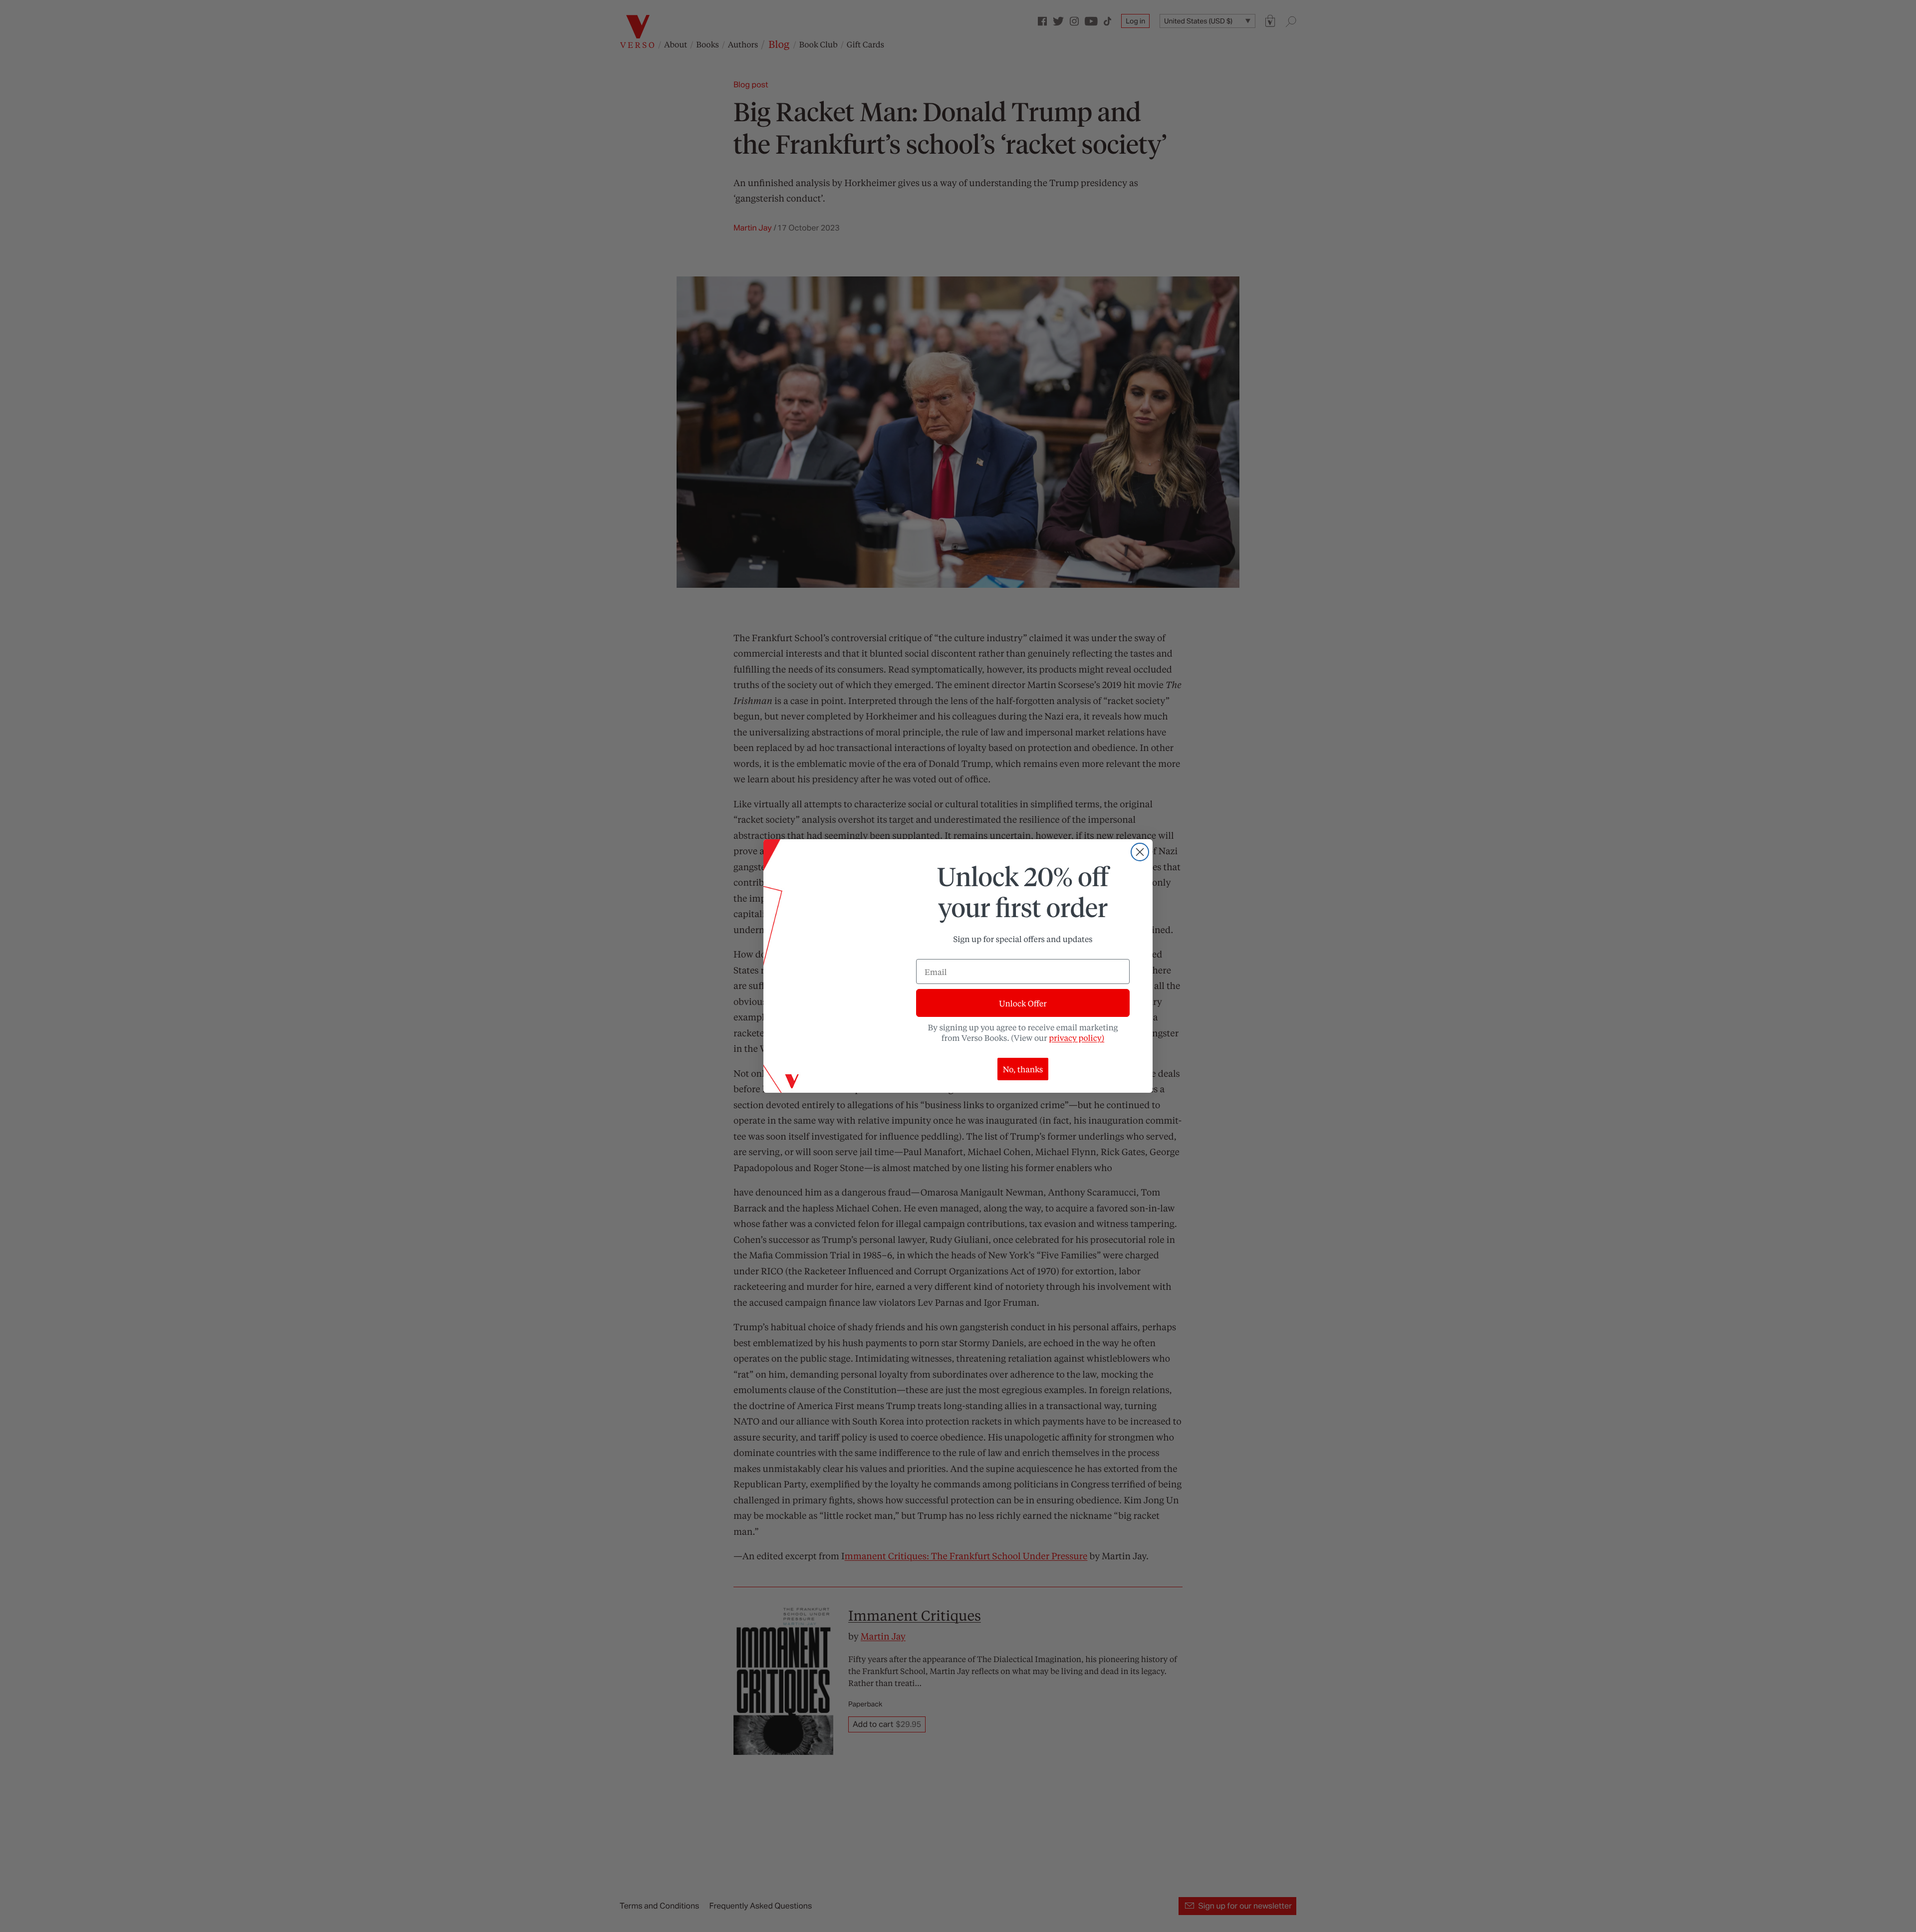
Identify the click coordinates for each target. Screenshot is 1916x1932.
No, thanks (1023, 1069)
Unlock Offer (1023, 1003)
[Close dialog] (1140, 852)
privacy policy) (1077, 1038)
